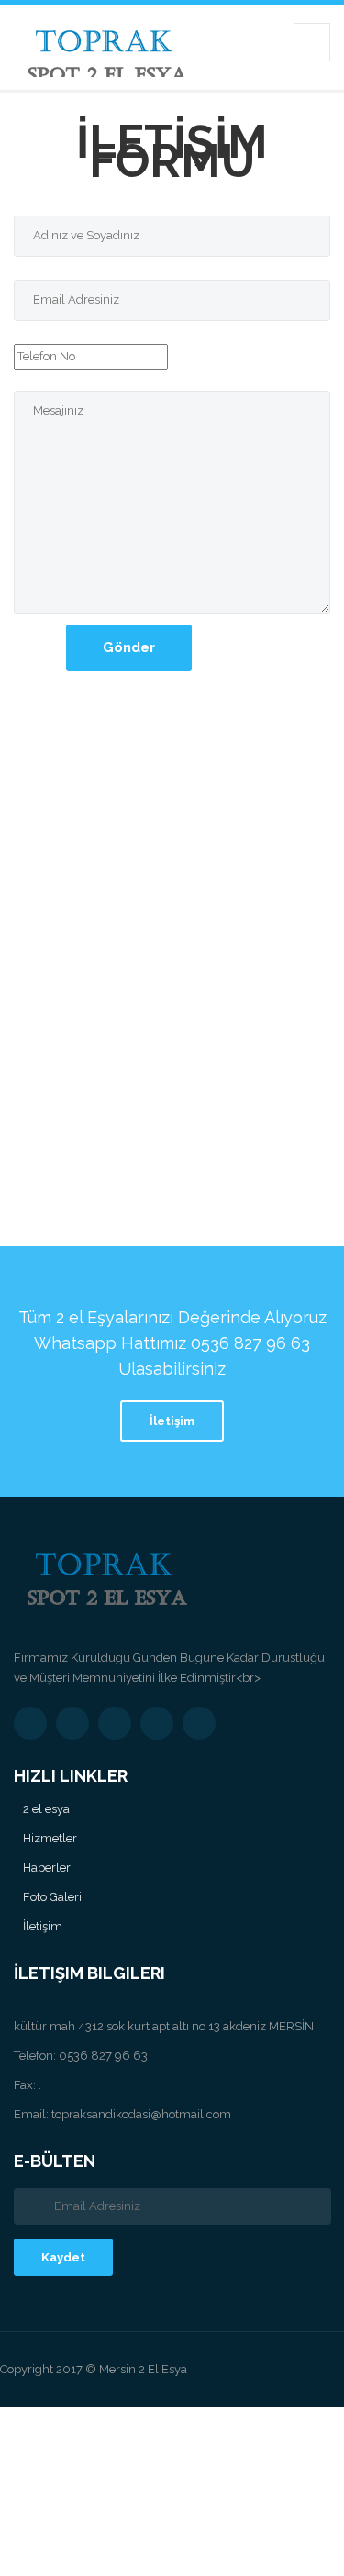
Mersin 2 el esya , (39, 2418)
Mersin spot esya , (294, 2523)
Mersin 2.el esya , (235, 2418)
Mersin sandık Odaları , (189, 2502)
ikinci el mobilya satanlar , (98, 2523)
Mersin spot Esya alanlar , (56, 2544)
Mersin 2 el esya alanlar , (137, 2418)
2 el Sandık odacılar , (205, 2523)
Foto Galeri (52, 1897)
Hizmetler (50, 1838)
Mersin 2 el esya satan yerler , (68, 2460)
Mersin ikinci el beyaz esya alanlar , (121, 2439)
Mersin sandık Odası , (88, 2502)
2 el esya (46, 1809)
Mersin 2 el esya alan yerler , (271, 2439)
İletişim (172, 1421)
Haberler (47, 1868)
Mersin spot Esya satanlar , (174, 2544)
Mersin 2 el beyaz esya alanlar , (103, 2481)
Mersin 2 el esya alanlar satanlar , (215, 2460)
